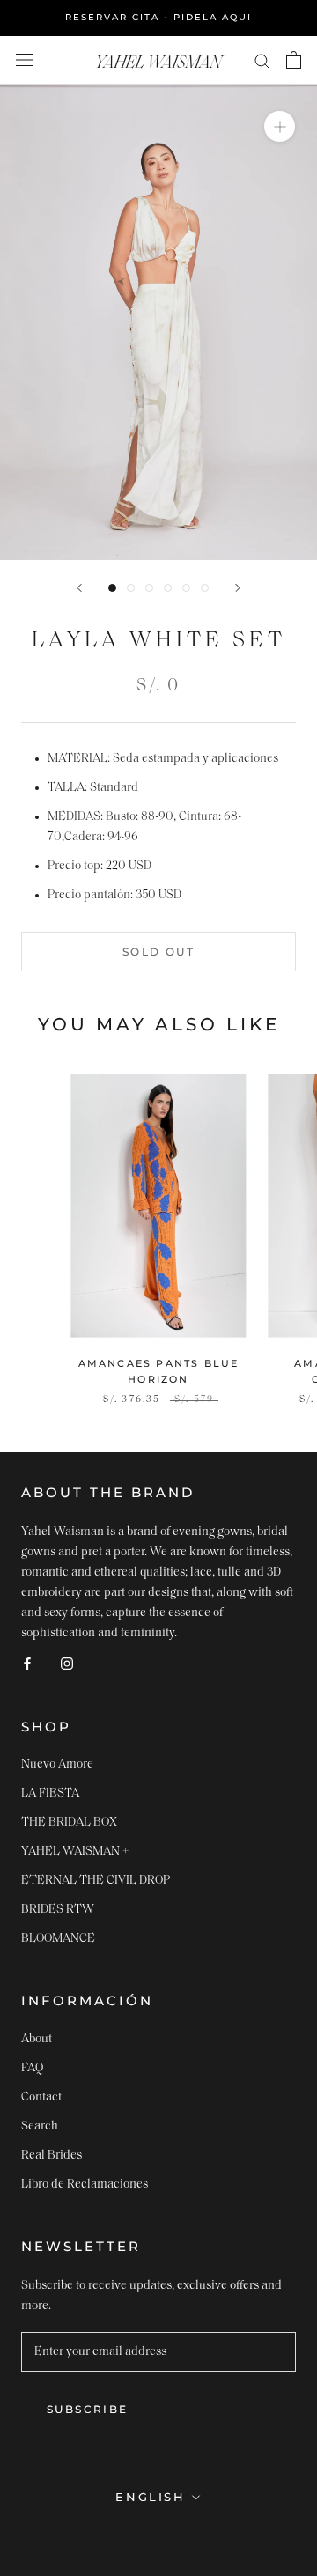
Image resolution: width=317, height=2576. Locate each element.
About (37, 2039)
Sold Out (158, 952)
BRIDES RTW (58, 1910)
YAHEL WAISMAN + (75, 1852)
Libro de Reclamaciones (85, 2185)
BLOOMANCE (58, 1939)
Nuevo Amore (57, 1764)
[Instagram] (67, 1663)
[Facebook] (27, 1663)
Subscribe (88, 2409)
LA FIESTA (50, 1794)
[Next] (238, 588)
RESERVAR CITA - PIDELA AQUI (158, 17)
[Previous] (79, 588)
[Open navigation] (25, 60)
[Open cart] (294, 60)
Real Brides (52, 2155)
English (150, 2497)
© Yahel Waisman (158, 2535)
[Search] (262, 60)
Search (40, 2126)
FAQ (32, 2068)
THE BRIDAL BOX (69, 1823)
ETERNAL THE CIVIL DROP (96, 1881)
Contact (41, 2097)
